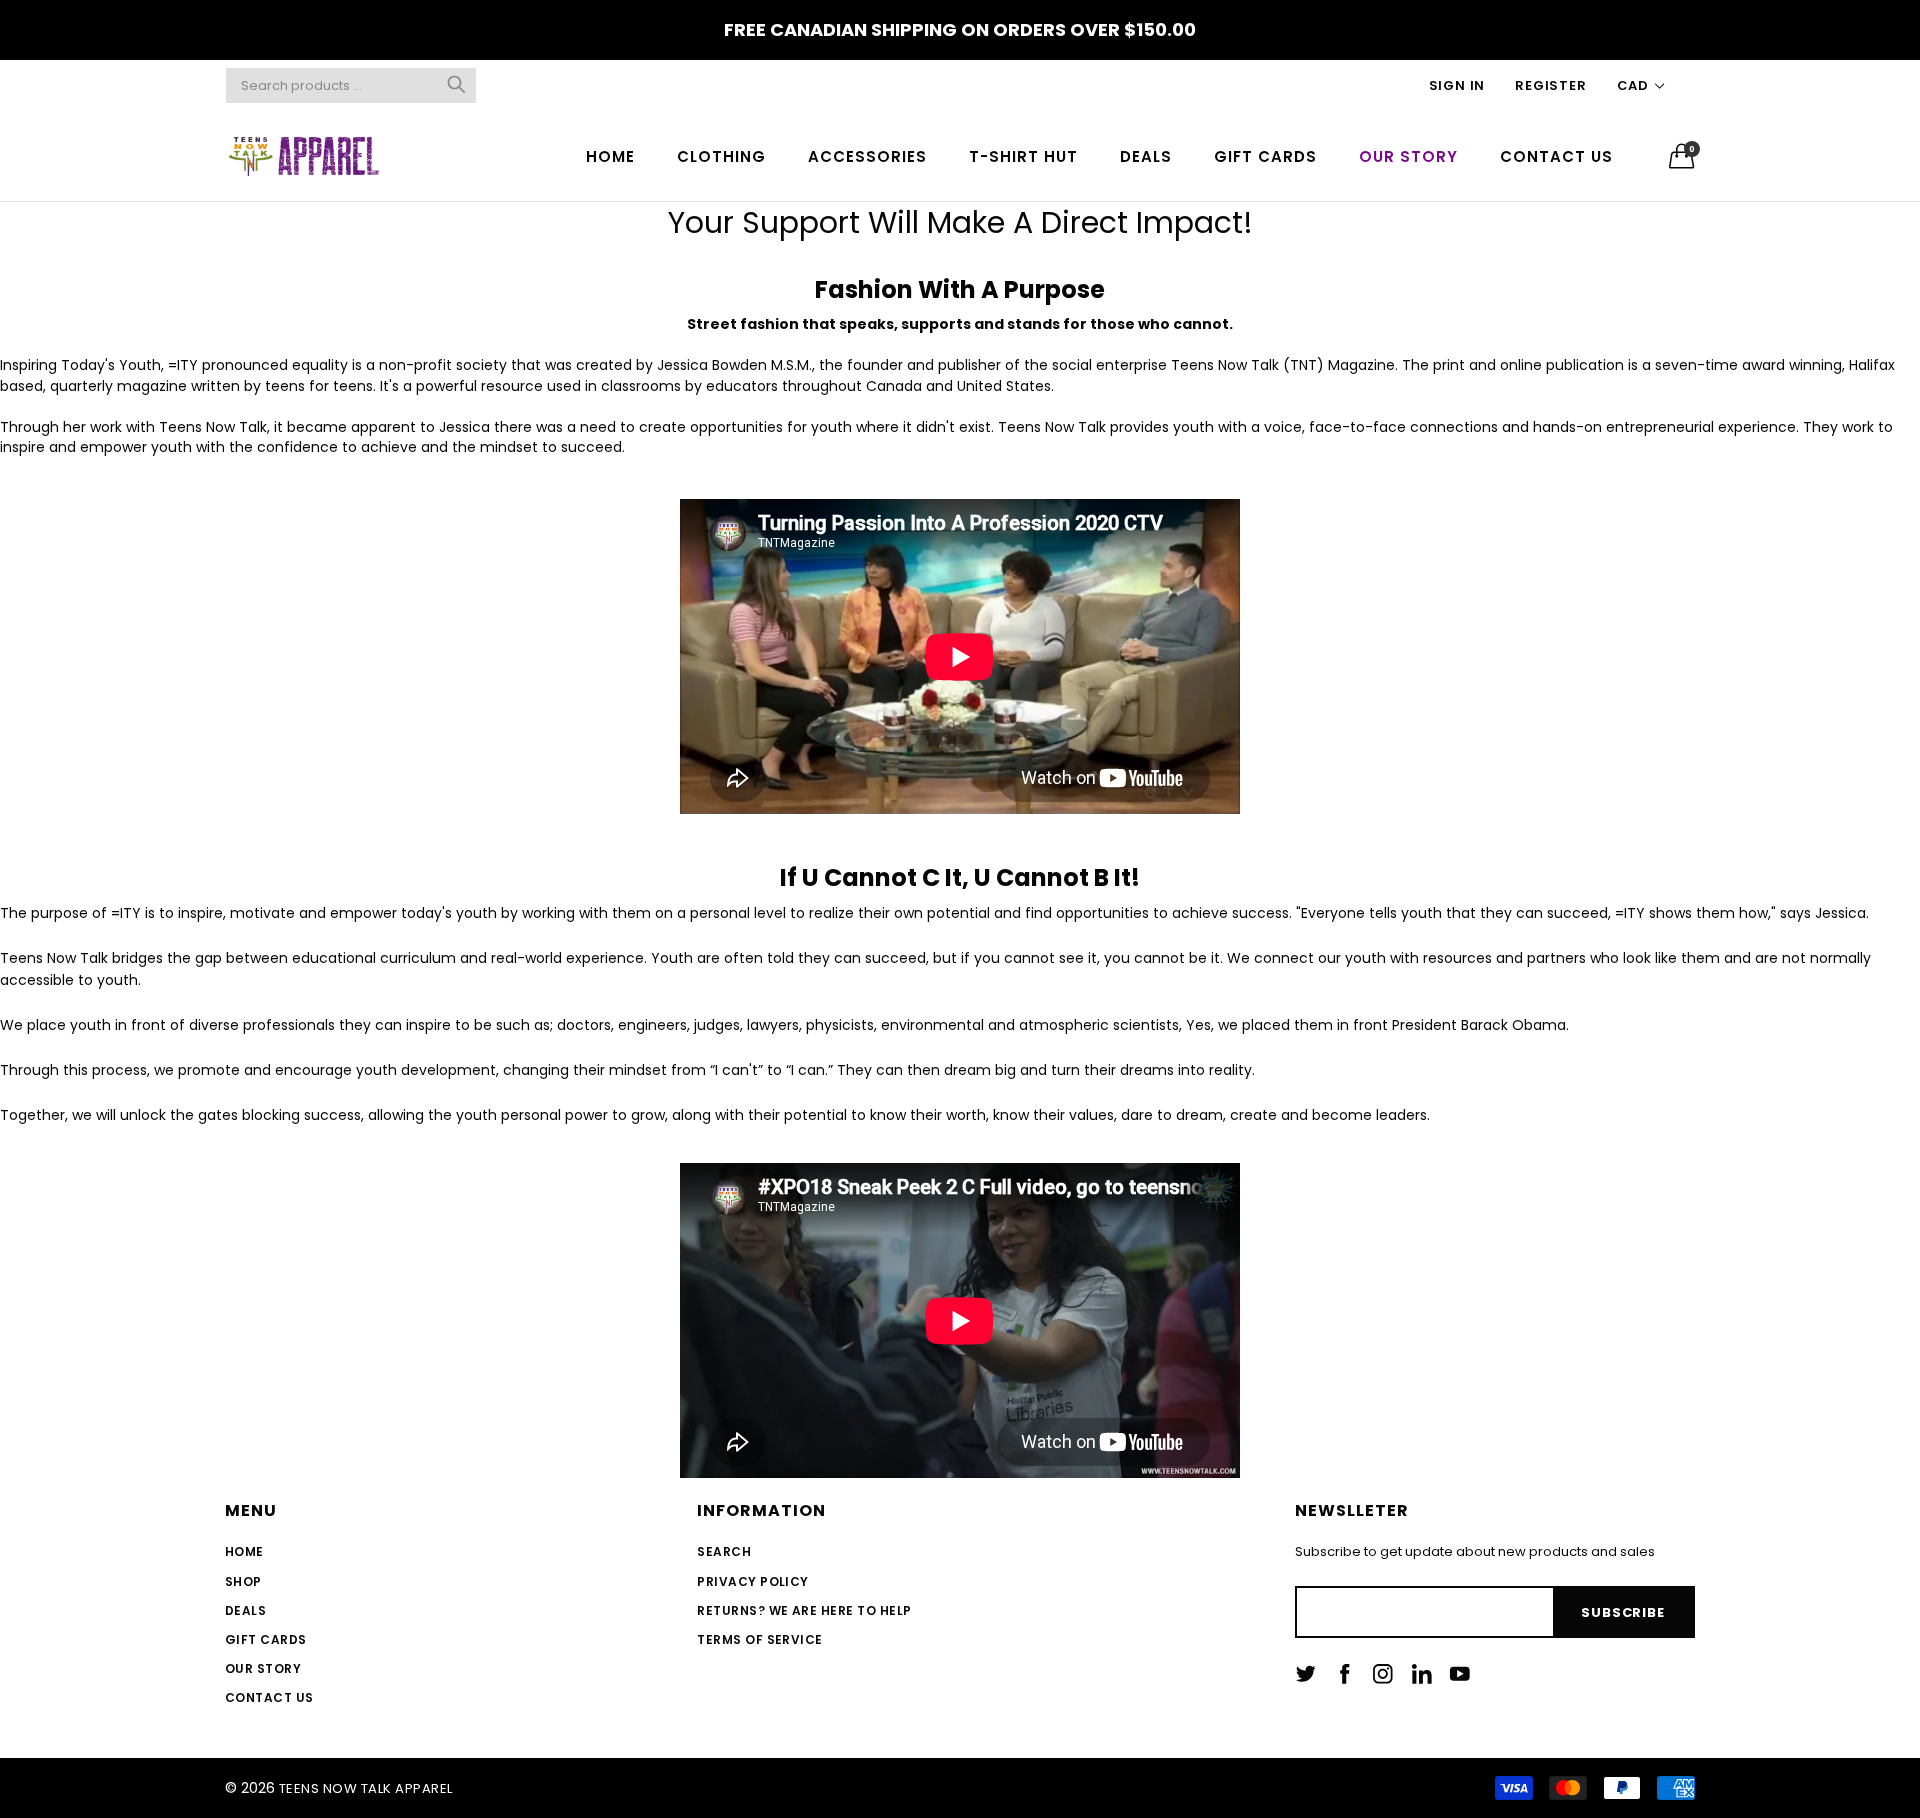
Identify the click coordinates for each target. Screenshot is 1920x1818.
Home (244, 1551)
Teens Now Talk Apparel (366, 1788)
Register (1550, 85)
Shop (243, 1581)
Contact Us (269, 1697)
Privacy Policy (753, 1581)
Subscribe (1622, 1612)
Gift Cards (266, 1639)
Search (724, 1551)
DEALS (1146, 156)
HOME (610, 156)
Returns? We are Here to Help (804, 1610)
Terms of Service (760, 1639)
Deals (245, 1610)
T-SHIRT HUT (1023, 156)
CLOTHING (721, 156)
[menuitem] (610, 155)
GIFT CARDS (1265, 156)
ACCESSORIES (867, 156)
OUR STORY (1408, 156)
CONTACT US (1556, 156)
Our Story (263, 1668)
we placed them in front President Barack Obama (1392, 1025)
